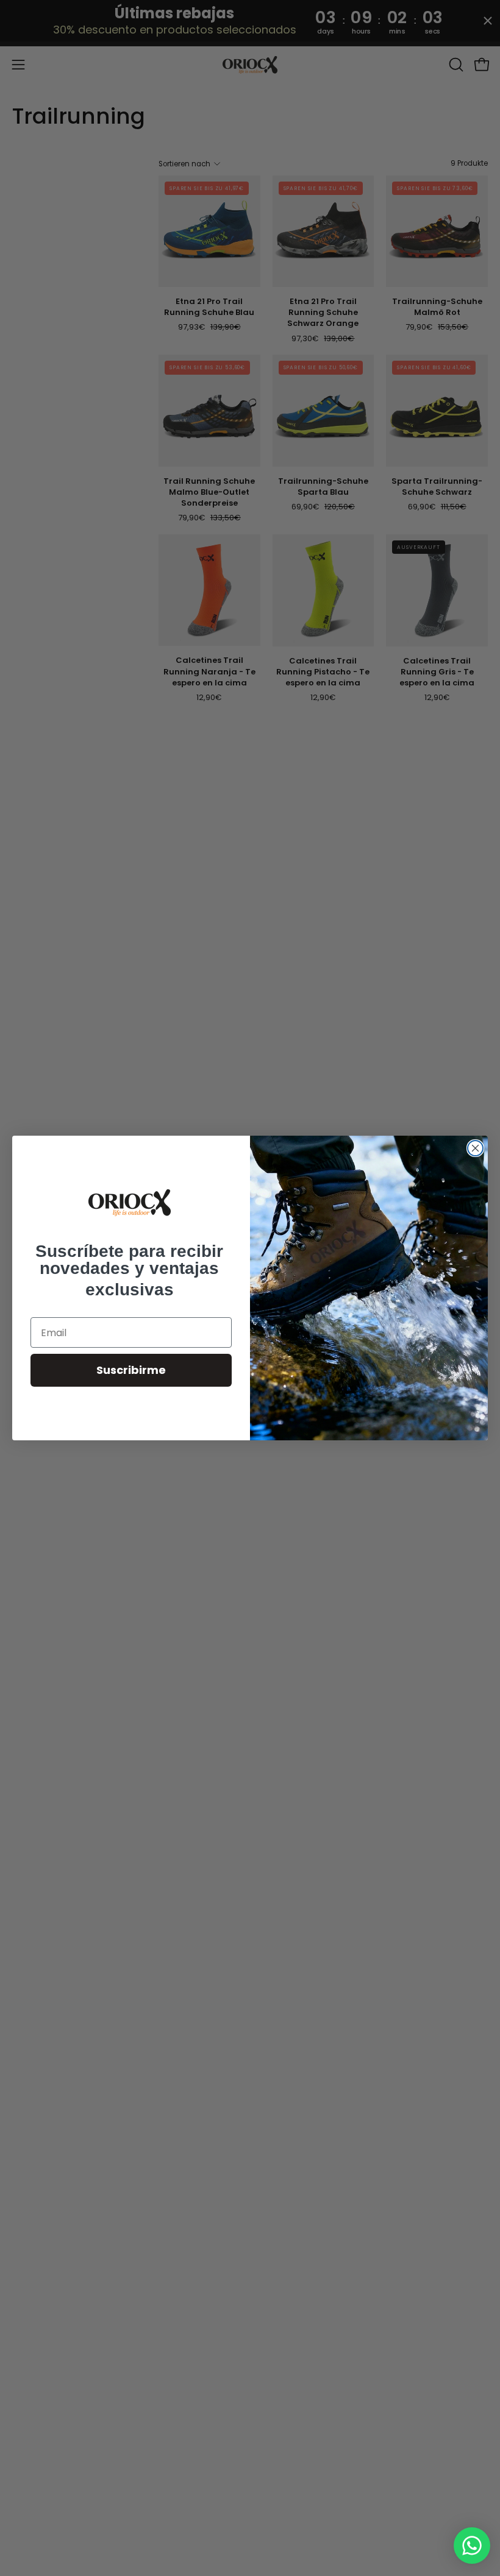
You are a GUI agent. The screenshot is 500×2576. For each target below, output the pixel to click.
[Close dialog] (475, 1148)
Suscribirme (131, 1370)
